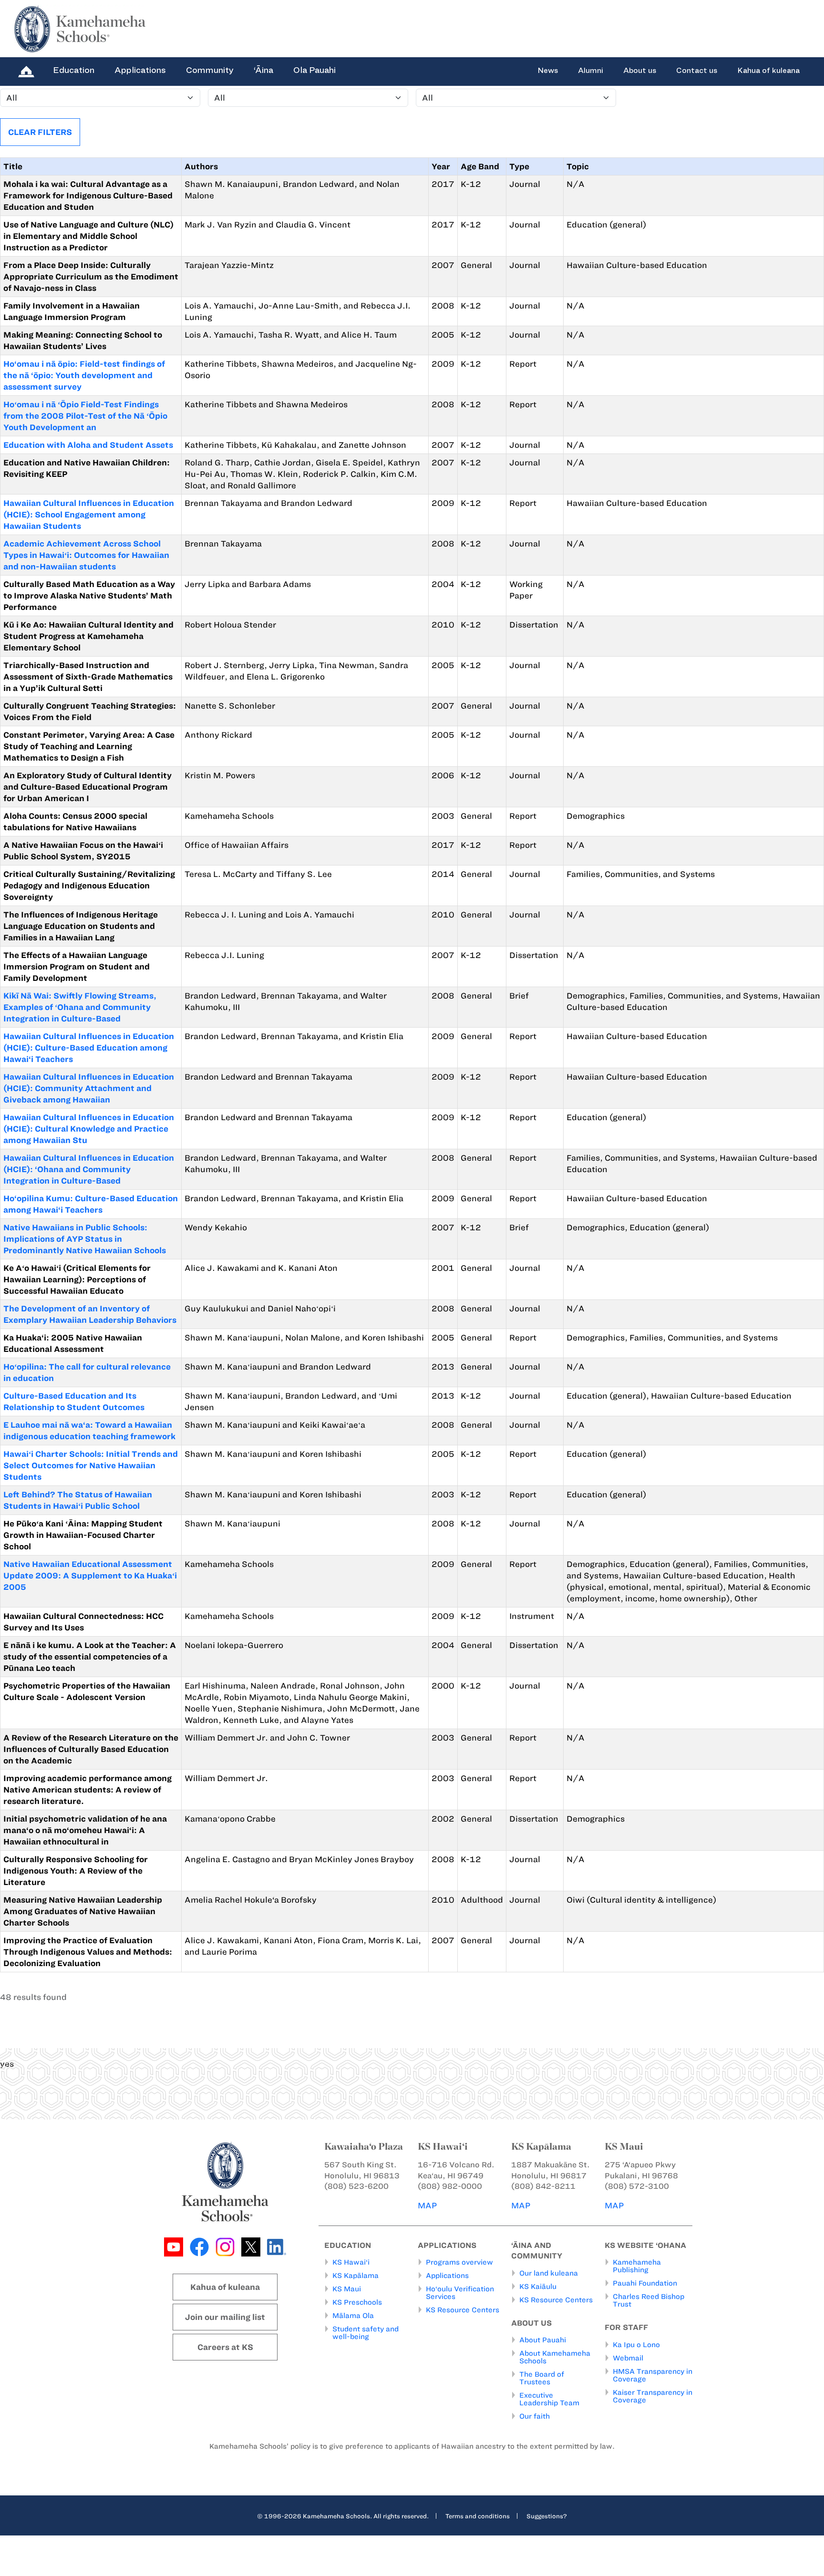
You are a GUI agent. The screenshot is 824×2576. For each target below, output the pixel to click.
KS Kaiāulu (538, 2287)
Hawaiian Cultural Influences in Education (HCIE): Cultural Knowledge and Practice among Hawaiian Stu (89, 1129)
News (548, 71)
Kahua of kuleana (768, 71)
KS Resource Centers (463, 2310)
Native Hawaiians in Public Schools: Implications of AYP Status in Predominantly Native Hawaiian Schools (85, 1239)
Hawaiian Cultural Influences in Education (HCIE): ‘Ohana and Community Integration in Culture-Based (89, 1169)
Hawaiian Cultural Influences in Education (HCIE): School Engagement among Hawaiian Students (89, 515)
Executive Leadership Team (549, 2399)
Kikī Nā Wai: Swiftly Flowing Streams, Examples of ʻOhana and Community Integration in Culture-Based (80, 1007)
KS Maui (347, 2289)
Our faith (535, 2416)
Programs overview (459, 2262)
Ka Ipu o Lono (636, 2345)
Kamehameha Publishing (637, 2266)
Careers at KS (225, 2347)
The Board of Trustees (542, 2378)
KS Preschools (357, 2302)
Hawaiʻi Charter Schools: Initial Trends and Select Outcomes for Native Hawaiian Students (91, 1465)
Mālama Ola (353, 2316)
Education (74, 70)
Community (210, 70)
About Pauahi (543, 2340)
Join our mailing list (225, 2317)
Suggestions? (547, 2516)
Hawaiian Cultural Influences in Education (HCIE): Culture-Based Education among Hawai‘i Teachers (89, 1048)
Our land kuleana (549, 2273)
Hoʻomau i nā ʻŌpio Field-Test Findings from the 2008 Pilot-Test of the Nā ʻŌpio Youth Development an (85, 416)
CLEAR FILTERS (40, 132)
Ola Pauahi (314, 70)
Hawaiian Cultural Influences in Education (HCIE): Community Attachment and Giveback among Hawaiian (89, 1088)
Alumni (591, 71)
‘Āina (263, 70)
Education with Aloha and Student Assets (88, 445)
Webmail (628, 2358)
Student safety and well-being (366, 2333)
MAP (427, 2205)
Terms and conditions (478, 2516)
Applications (140, 70)
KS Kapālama (355, 2276)
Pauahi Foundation (645, 2283)
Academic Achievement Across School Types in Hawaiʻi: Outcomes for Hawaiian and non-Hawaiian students (86, 555)
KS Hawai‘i (351, 2262)
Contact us (697, 71)
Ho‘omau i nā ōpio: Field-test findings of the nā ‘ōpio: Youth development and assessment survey (84, 375)
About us (640, 71)
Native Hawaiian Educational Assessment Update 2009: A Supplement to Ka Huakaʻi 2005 (90, 1576)
